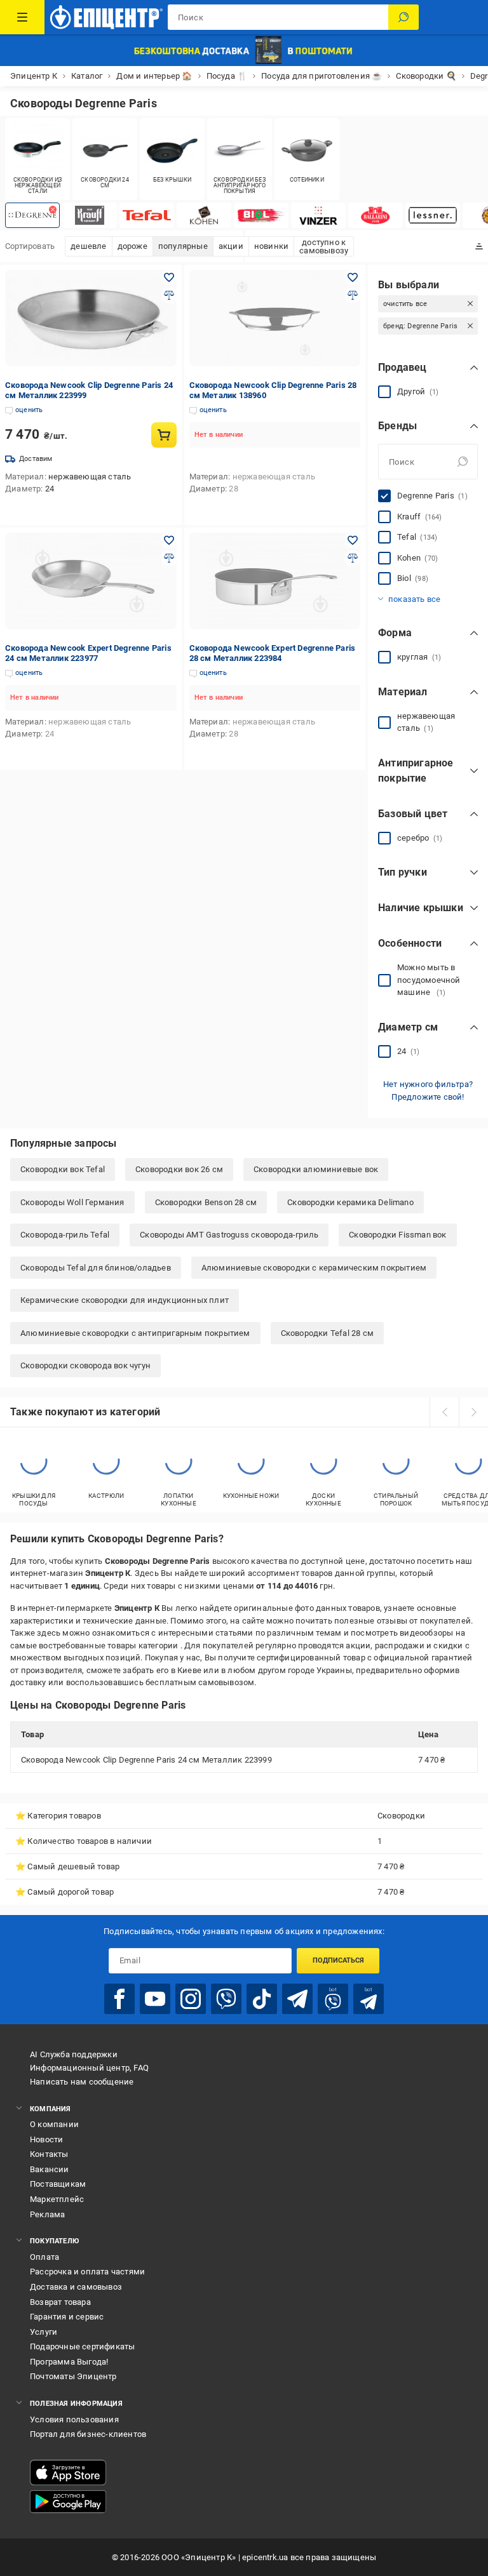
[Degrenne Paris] (32, 215)
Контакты (49, 2154)
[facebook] (119, 1999)
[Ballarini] (376, 215)
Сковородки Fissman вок (397, 1235)
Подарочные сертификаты (82, 2346)
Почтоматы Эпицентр (73, 2376)
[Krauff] (90, 215)
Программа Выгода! (69, 2362)
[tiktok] (262, 1999)
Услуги (44, 2332)
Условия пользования (74, 2419)
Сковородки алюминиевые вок (316, 1169)
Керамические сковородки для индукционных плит (125, 1300)
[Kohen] (204, 215)
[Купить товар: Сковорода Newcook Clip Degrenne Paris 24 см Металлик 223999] (164, 435)
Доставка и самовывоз (76, 2287)
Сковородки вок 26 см (179, 1169)
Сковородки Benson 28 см (206, 1202)
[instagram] (191, 1999)
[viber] (226, 1999)
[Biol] (261, 215)
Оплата (44, 2257)
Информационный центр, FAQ (89, 2068)
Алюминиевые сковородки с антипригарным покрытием (135, 1333)
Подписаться (338, 1960)
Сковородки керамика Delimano (350, 1202)
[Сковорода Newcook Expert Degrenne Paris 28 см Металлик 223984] (275, 581)
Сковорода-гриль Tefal (65, 1235)
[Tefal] (147, 215)
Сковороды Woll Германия (72, 1202)
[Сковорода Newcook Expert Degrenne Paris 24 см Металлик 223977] (91, 581)
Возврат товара (60, 2302)
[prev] (444, 1412)
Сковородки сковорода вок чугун (85, 1365)
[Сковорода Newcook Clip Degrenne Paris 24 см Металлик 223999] (91, 318)
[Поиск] (403, 17)
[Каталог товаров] (22, 17)
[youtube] (155, 1999)
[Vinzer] (318, 215)
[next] (473, 1412)
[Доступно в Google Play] (68, 2502)
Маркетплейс (57, 2199)
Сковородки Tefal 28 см (327, 1333)
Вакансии (50, 2169)
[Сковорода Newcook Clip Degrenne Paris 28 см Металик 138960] (275, 318)
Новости (46, 2139)
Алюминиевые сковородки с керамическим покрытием (314, 1268)
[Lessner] (433, 215)
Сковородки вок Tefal (63, 1169)
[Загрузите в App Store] (68, 2473)
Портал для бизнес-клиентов (88, 2434)
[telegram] (297, 1999)
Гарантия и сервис (67, 2317)
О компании (54, 2124)
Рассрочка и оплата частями (87, 2272)
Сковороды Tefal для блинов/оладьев (96, 1268)
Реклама (47, 2214)
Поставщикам (58, 2184)
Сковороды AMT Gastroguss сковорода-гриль (229, 1235)
